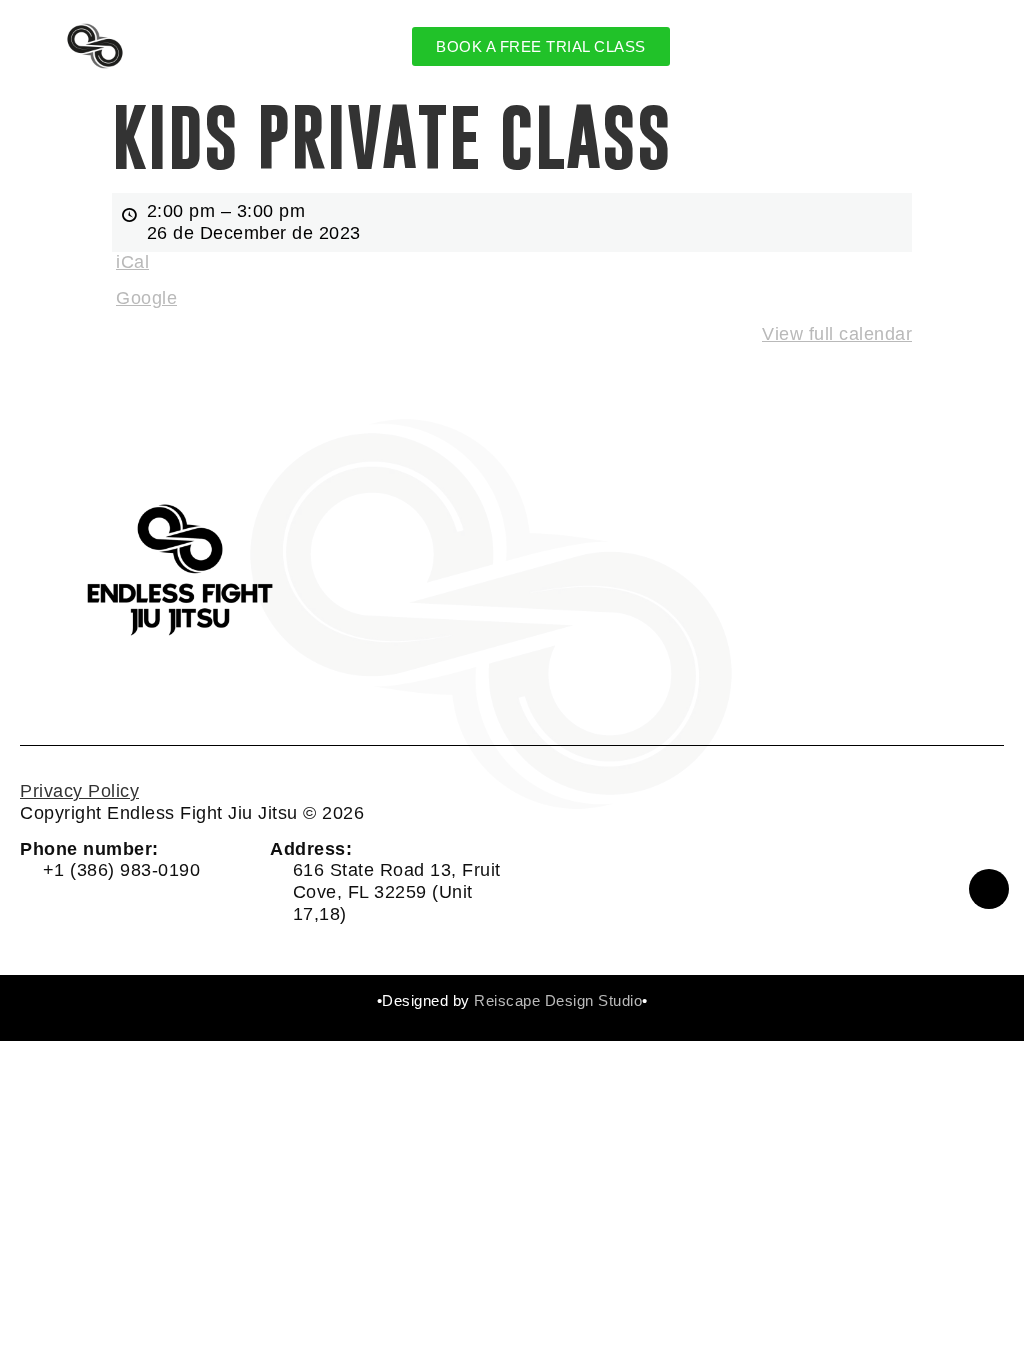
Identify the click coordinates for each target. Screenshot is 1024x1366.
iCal (132, 262)
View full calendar (837, 334)
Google (146, 298)
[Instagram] (989, 889)
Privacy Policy (79, 791)
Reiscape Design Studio (558, 1000)
